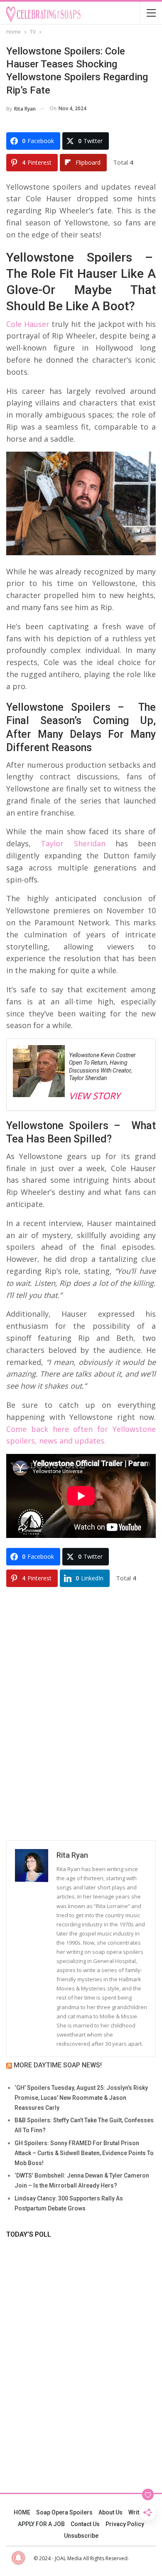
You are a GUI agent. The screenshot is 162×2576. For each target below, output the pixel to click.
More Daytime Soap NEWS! (58, 2065)
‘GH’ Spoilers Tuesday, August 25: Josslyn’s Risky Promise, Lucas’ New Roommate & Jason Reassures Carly (81, 2098)
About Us (110, 2512)
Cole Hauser (28, 324)
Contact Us (85, 2524)
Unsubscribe (81, 2536)
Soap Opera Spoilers (64, 2512)
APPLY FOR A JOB (41, 2524)
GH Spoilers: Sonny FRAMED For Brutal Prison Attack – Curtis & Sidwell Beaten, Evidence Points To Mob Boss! (84, 2153)
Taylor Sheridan (68, 843)
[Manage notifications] (18, 2558)
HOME (22, 2512)
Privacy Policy (125, 2524)
